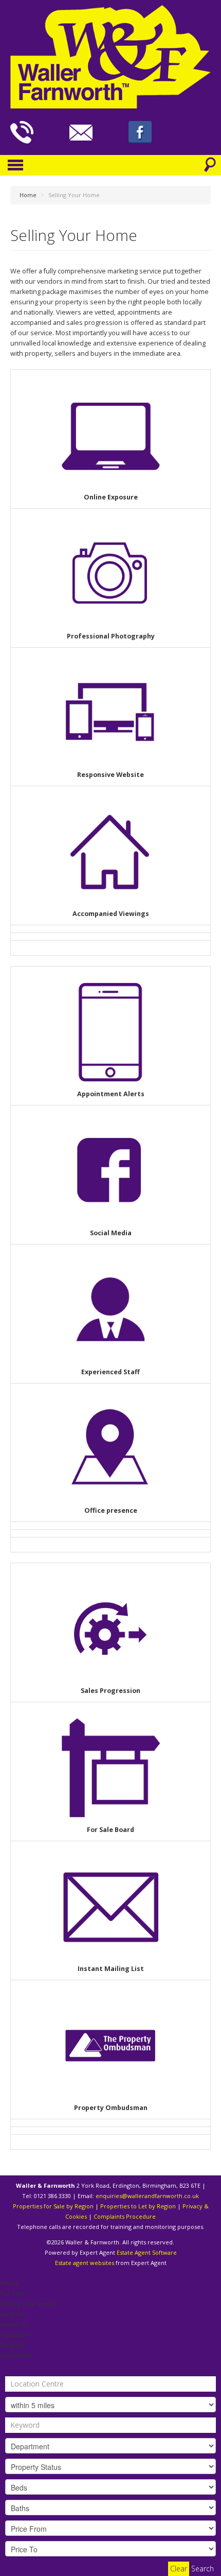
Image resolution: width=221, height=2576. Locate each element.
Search (202, 2569)
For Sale (12, 2294)
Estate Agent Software (147, 2252)
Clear (179, 2569)
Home (9, 2283)
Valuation (14, 2335)
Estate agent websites (85, 2263)
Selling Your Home (28, 2304)
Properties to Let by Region (138, 2206)
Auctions (13, 2314)
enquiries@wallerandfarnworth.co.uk (147, 2196)
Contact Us (16, 2355)
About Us (14, 2324)
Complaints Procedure (125, 2216)
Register (13, 2345)
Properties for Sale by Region (53, 2206)
